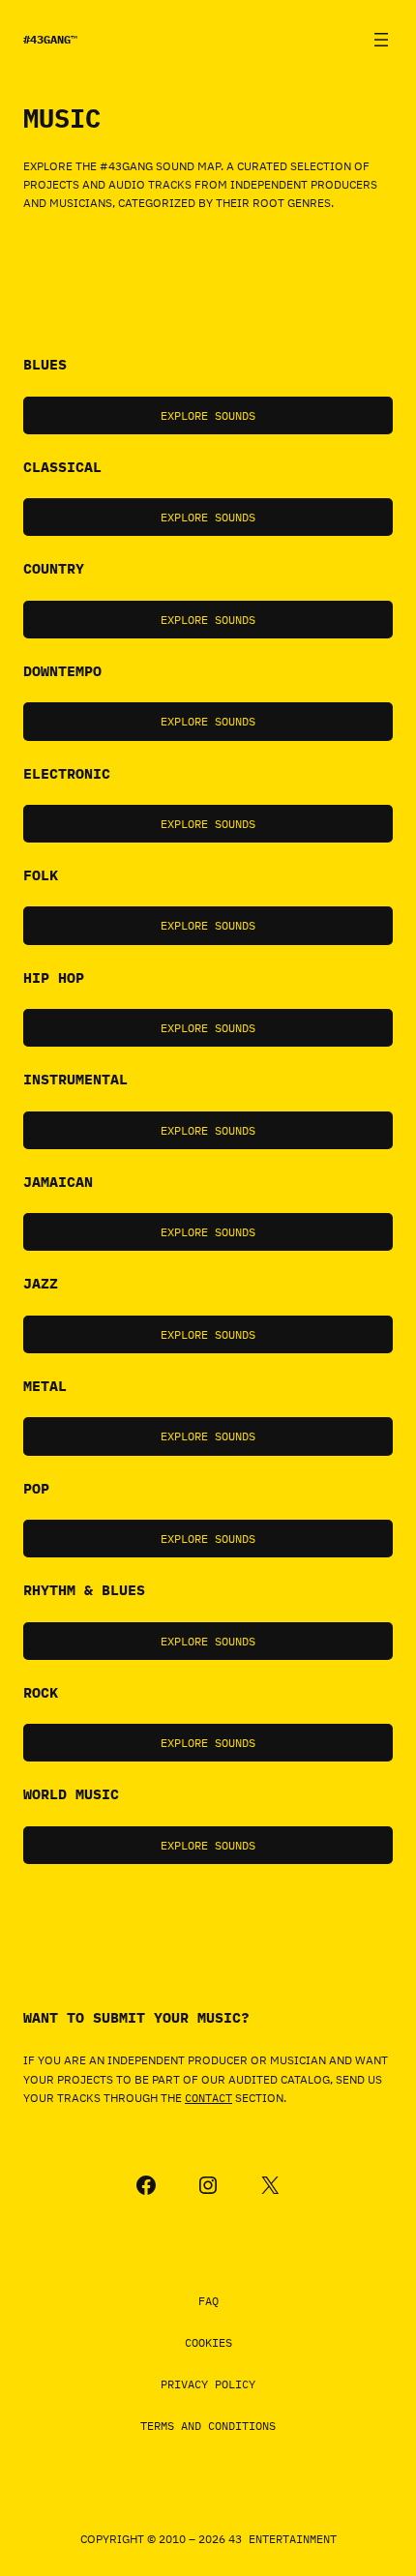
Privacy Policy (208, 2384)
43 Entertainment (282, 2539)
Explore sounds (208, 415)
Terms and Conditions (208, 2426)
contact (208, 2098)
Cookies (208, 2342)
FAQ (208, 2301)
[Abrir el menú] (381, 40)
